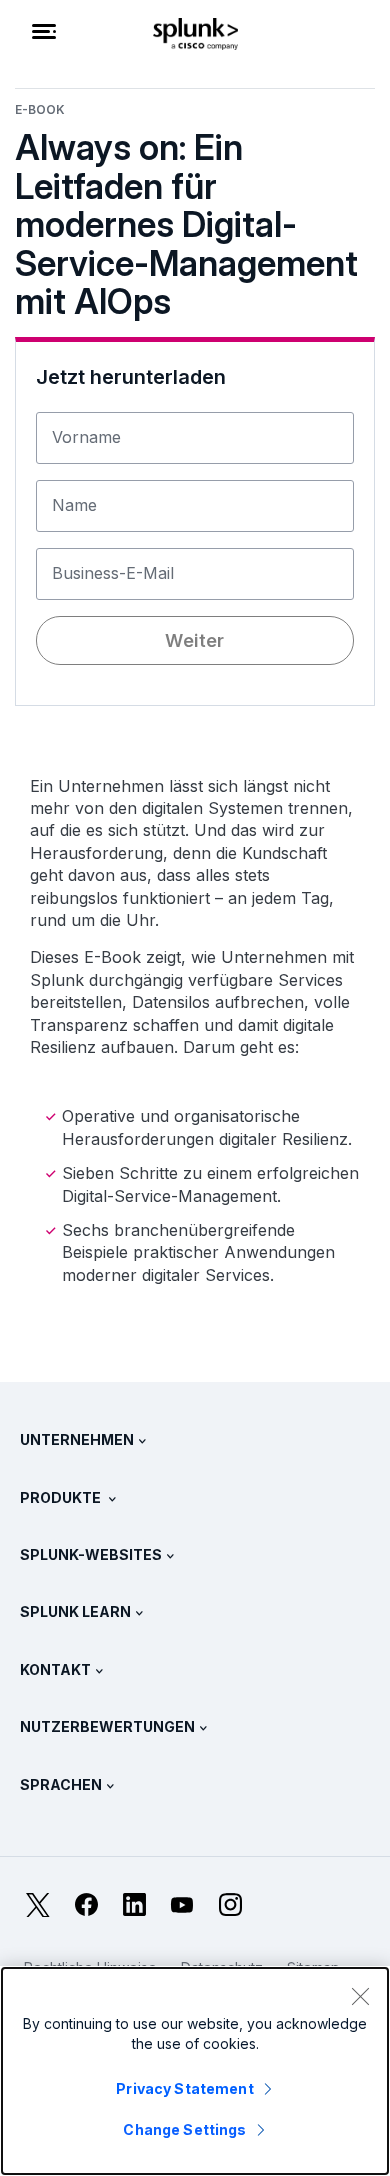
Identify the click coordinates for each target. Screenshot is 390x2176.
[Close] (360, 1996)
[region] (195, 2071)
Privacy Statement (184, 2088)
